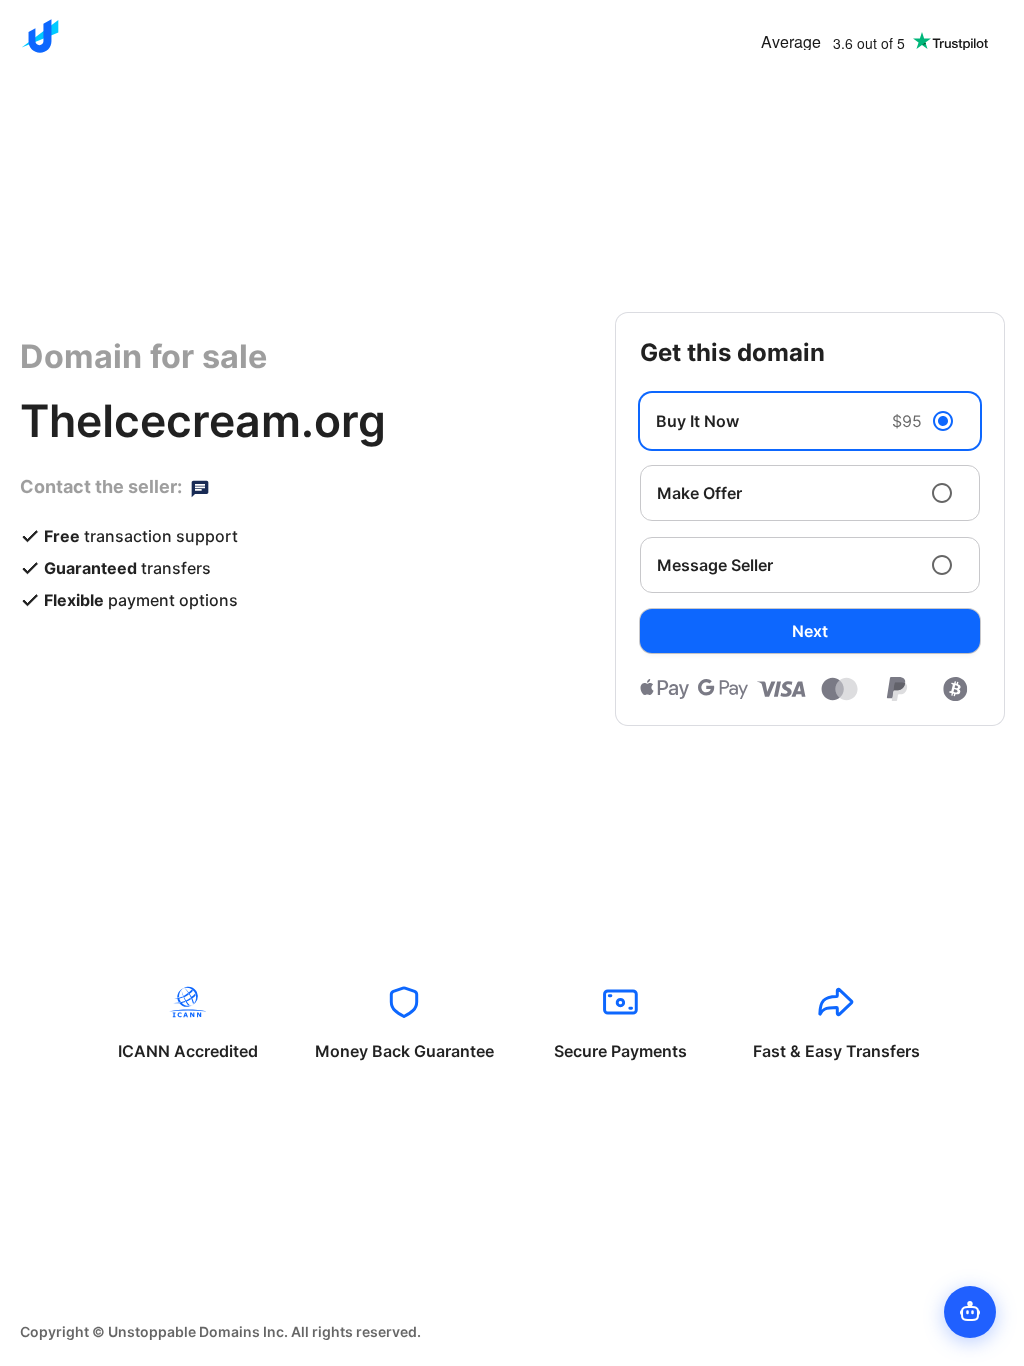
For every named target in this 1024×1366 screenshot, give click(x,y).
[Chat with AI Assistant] (970, 1312)
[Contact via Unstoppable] (200, 487)
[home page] (40, 36)
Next (810, 631)
